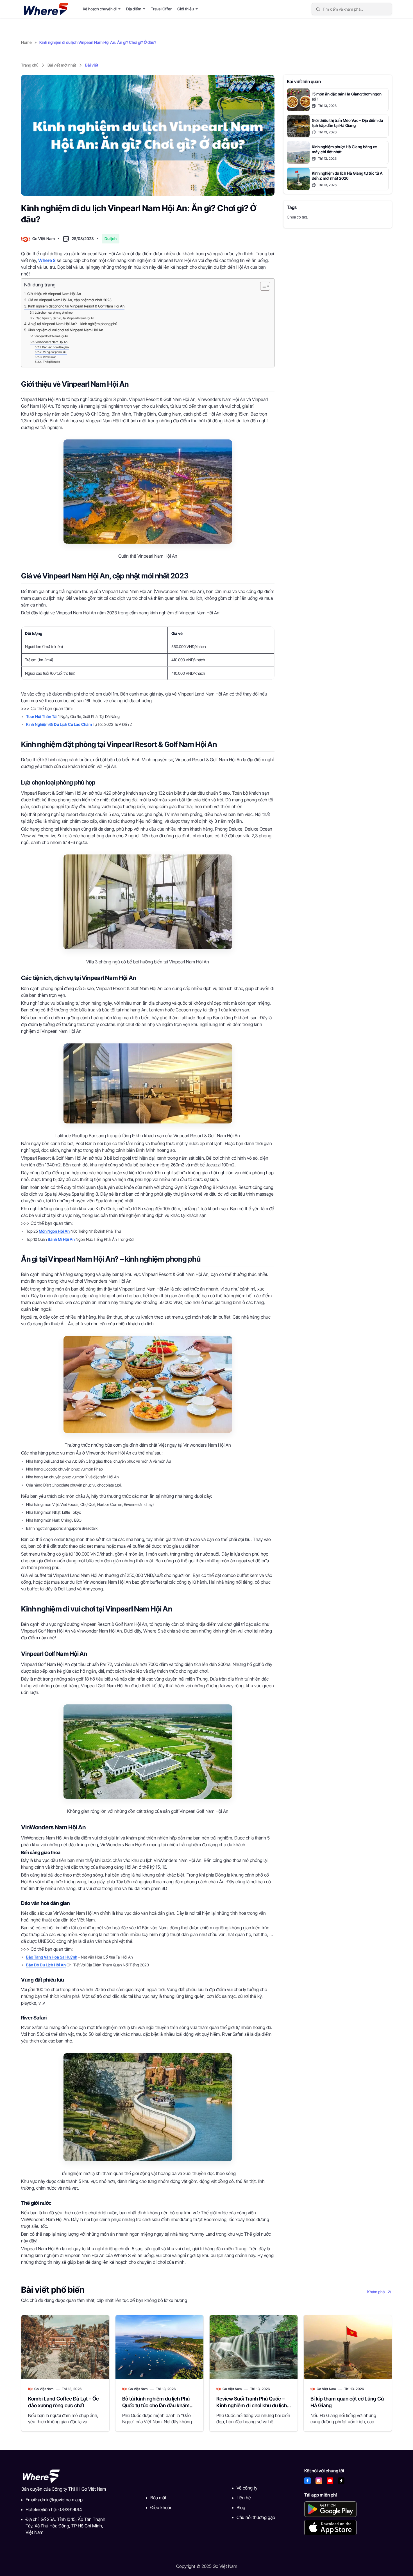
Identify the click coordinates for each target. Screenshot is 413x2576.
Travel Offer (161, 9)
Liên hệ (244, 2498)
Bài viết (92, 65)
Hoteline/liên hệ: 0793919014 (54, 2509)
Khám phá (376, 2292)
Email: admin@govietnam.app (54, 2500)
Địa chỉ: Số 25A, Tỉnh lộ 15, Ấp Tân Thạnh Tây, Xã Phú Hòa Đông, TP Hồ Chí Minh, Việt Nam (65, 2526)
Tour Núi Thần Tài (42, 716)
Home (26, 42)
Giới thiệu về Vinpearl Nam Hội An (54, 294)
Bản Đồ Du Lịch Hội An (46, 1965)
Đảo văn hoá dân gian (55, 347)
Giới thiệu (186, 9)
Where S (47, 260)
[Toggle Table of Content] (262, 286)
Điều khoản (161, 2507)
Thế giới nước (51, 362)
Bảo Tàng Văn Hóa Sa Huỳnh (52, 1957)
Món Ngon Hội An (54, 1231)
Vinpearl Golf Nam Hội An (51, 336)
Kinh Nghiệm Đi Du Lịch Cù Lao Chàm (59, 724)
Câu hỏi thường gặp (256, 2517)
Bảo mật (158, 2498)
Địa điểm (134, 9)
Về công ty (247, 2488)
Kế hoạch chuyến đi (100, 9)
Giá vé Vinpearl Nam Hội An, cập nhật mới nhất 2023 (70, 300)
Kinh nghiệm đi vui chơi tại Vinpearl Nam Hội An (65, 330)
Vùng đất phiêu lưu (55, 352)
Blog (241, 2507)
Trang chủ (30, 65)
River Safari (50, 357)
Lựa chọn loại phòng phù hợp (54, 313)
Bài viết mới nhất (62, 65)
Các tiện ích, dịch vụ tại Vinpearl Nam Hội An (65, 318)
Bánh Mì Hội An (61, 1239)
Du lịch (111, 239)
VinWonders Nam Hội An (51, 342)
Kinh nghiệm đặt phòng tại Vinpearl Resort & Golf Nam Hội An (76, 306)
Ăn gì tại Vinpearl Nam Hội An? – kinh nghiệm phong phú (73, 324)
